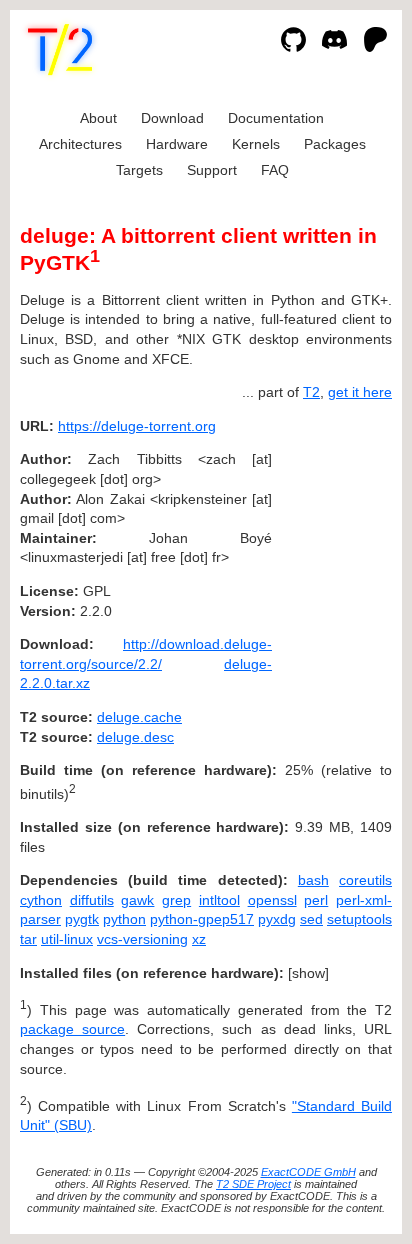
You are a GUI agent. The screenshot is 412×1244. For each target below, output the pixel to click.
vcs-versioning (142, 939)
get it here (360, 392)
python (124, 919)
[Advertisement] (332, 547)
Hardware (177, 144)
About (98, 118)
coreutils (365, 880)
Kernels (256, 144)
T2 (311, 392)
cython (41, 900)
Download (172, 118)
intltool (219, 900)
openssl (272, 900)
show (308, 973)
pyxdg (277, 919)
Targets (139, 170)
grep (176, 900)
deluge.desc (135, 737)
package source (72, 1029)
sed (311, 919)
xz (199, 939)
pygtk (82, 919)
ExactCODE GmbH (308, 1172)
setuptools (359, 919)
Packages (335, 144)
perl (316, 900)
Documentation (276, 118)
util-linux (67, 939)
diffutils (92, 900)
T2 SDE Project (253, 1184)
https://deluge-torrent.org (137, 426)
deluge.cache (139, 717)
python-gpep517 (202, 919)
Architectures (80, 144)
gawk (137, 900)
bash (313, 880)
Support (212, 170)
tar (28, 939)
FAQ (275, 170)
